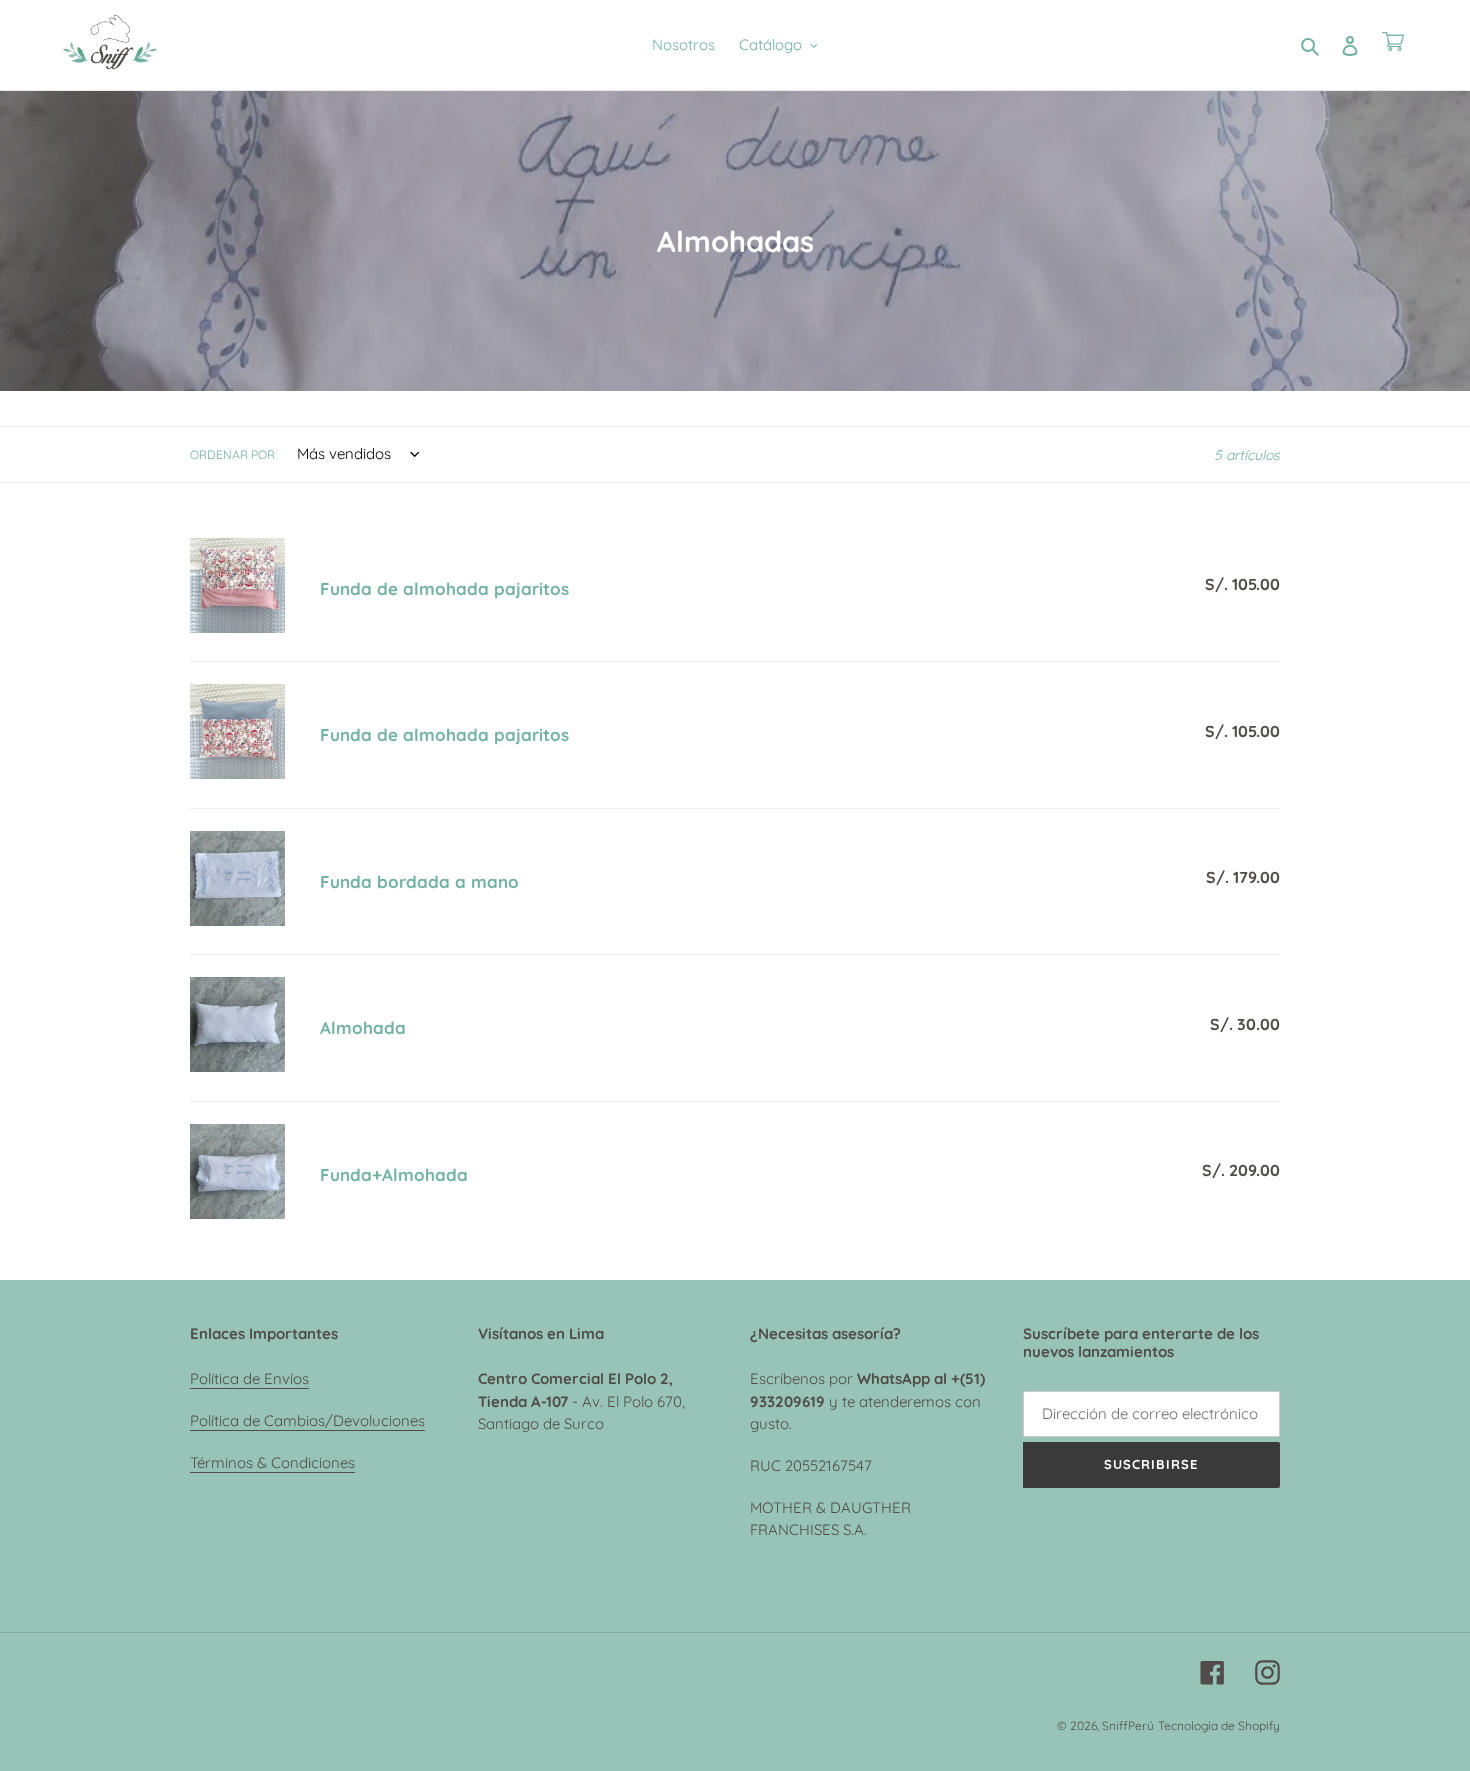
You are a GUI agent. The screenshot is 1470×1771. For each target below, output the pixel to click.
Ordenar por (232, 454)
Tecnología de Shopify (1219, 1725)
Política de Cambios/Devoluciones (307, 1420)
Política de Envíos (249, 1378)
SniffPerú (1128, 1725)
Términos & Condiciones (272, 1462)
